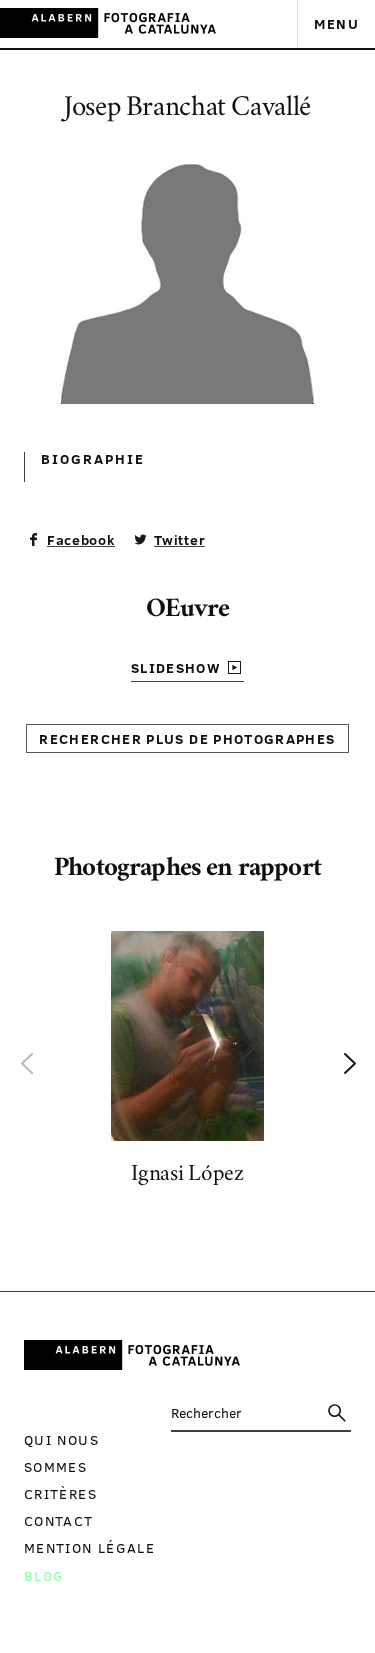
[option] (187, 1062)
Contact (59, 1520)
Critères (60, 1493)
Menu (336, 23)
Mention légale (89, 1547)
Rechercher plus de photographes (187, 738)
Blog (44, 1575)
